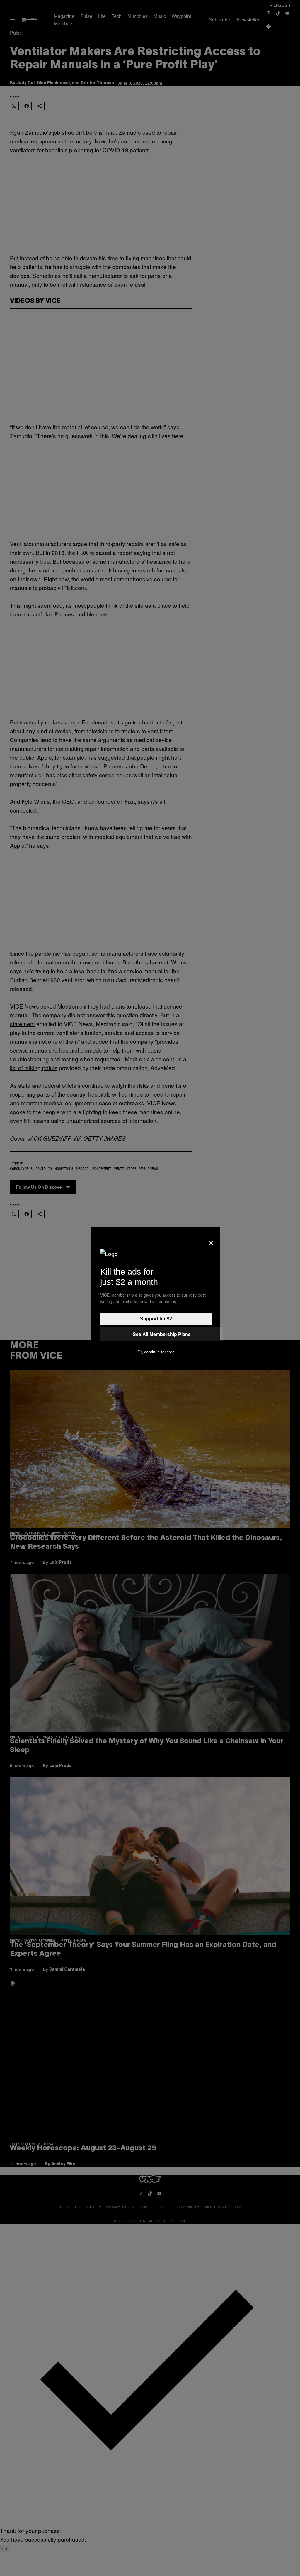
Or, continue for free (156, 1352)
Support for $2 (156, 1319)
